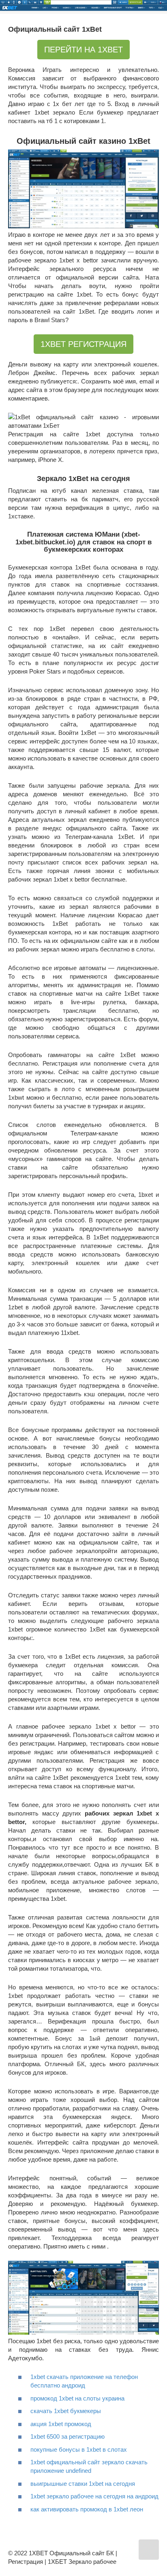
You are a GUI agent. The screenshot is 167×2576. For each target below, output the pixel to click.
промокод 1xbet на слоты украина (77, 2398)
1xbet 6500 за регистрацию (67, 2436)
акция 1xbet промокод (61, 2424)
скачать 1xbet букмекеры (66, 2411)
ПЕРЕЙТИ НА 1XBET (83, 50)
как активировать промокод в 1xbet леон (87, 2509)
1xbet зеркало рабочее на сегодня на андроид (94, 2496)
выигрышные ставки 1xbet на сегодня (83, 2484)
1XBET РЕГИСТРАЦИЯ (83, 344)
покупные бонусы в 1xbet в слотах (79, 2449)
